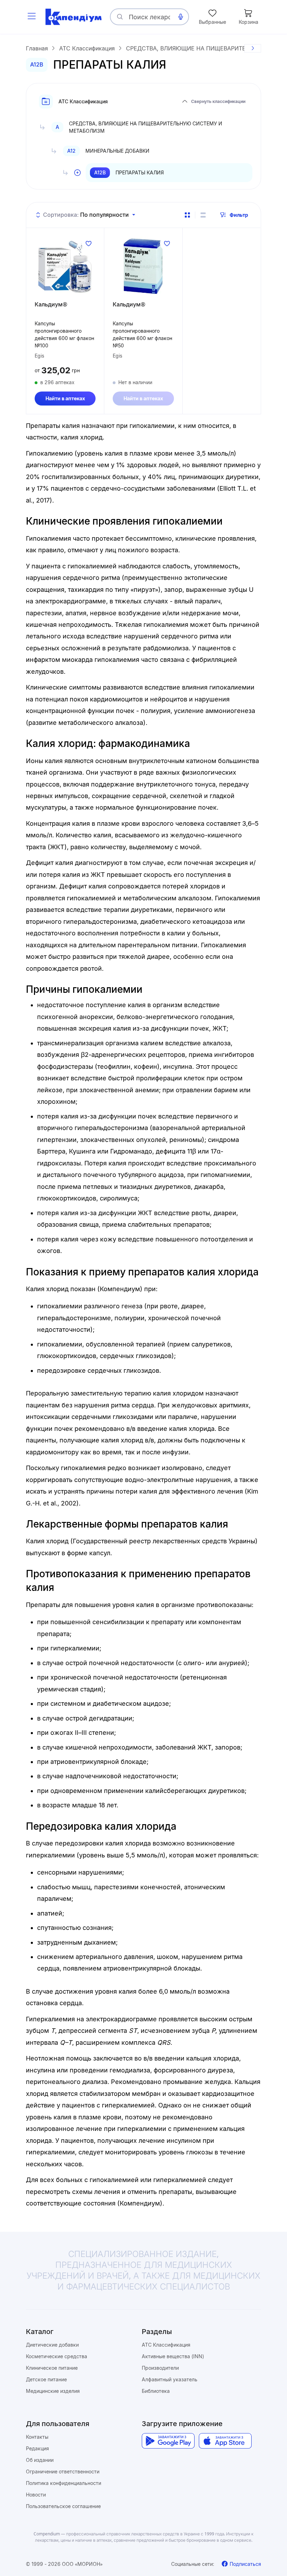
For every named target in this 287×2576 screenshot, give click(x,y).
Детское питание (46, 2379)
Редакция (37, 2448)
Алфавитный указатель (170, 2379)
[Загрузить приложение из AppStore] (225, 2441)
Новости (36, 2495)
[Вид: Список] (203, 215)
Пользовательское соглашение (63, 2506)
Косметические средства (57, 2356)
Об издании (40, 2460)
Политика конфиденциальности (64, 2483)
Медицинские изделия (53, 2391)
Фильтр (239, 215)
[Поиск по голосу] (181, 17)
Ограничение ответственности (63, 2471)
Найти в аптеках (65, 398)
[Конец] (253, 48)
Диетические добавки (52, 2345)
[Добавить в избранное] (89, 243)
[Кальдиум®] (65, 266)
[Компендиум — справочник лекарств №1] (73, 17)
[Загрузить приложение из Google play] (168, 2441)
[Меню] (31, 17)
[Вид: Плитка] (187, 215)
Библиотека (156, 2391)
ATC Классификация (166, 2345)
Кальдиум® (51, 304)
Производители (160, 2368)
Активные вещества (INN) (173, 2356)
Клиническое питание (52, 2368)
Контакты (37, 2437)
